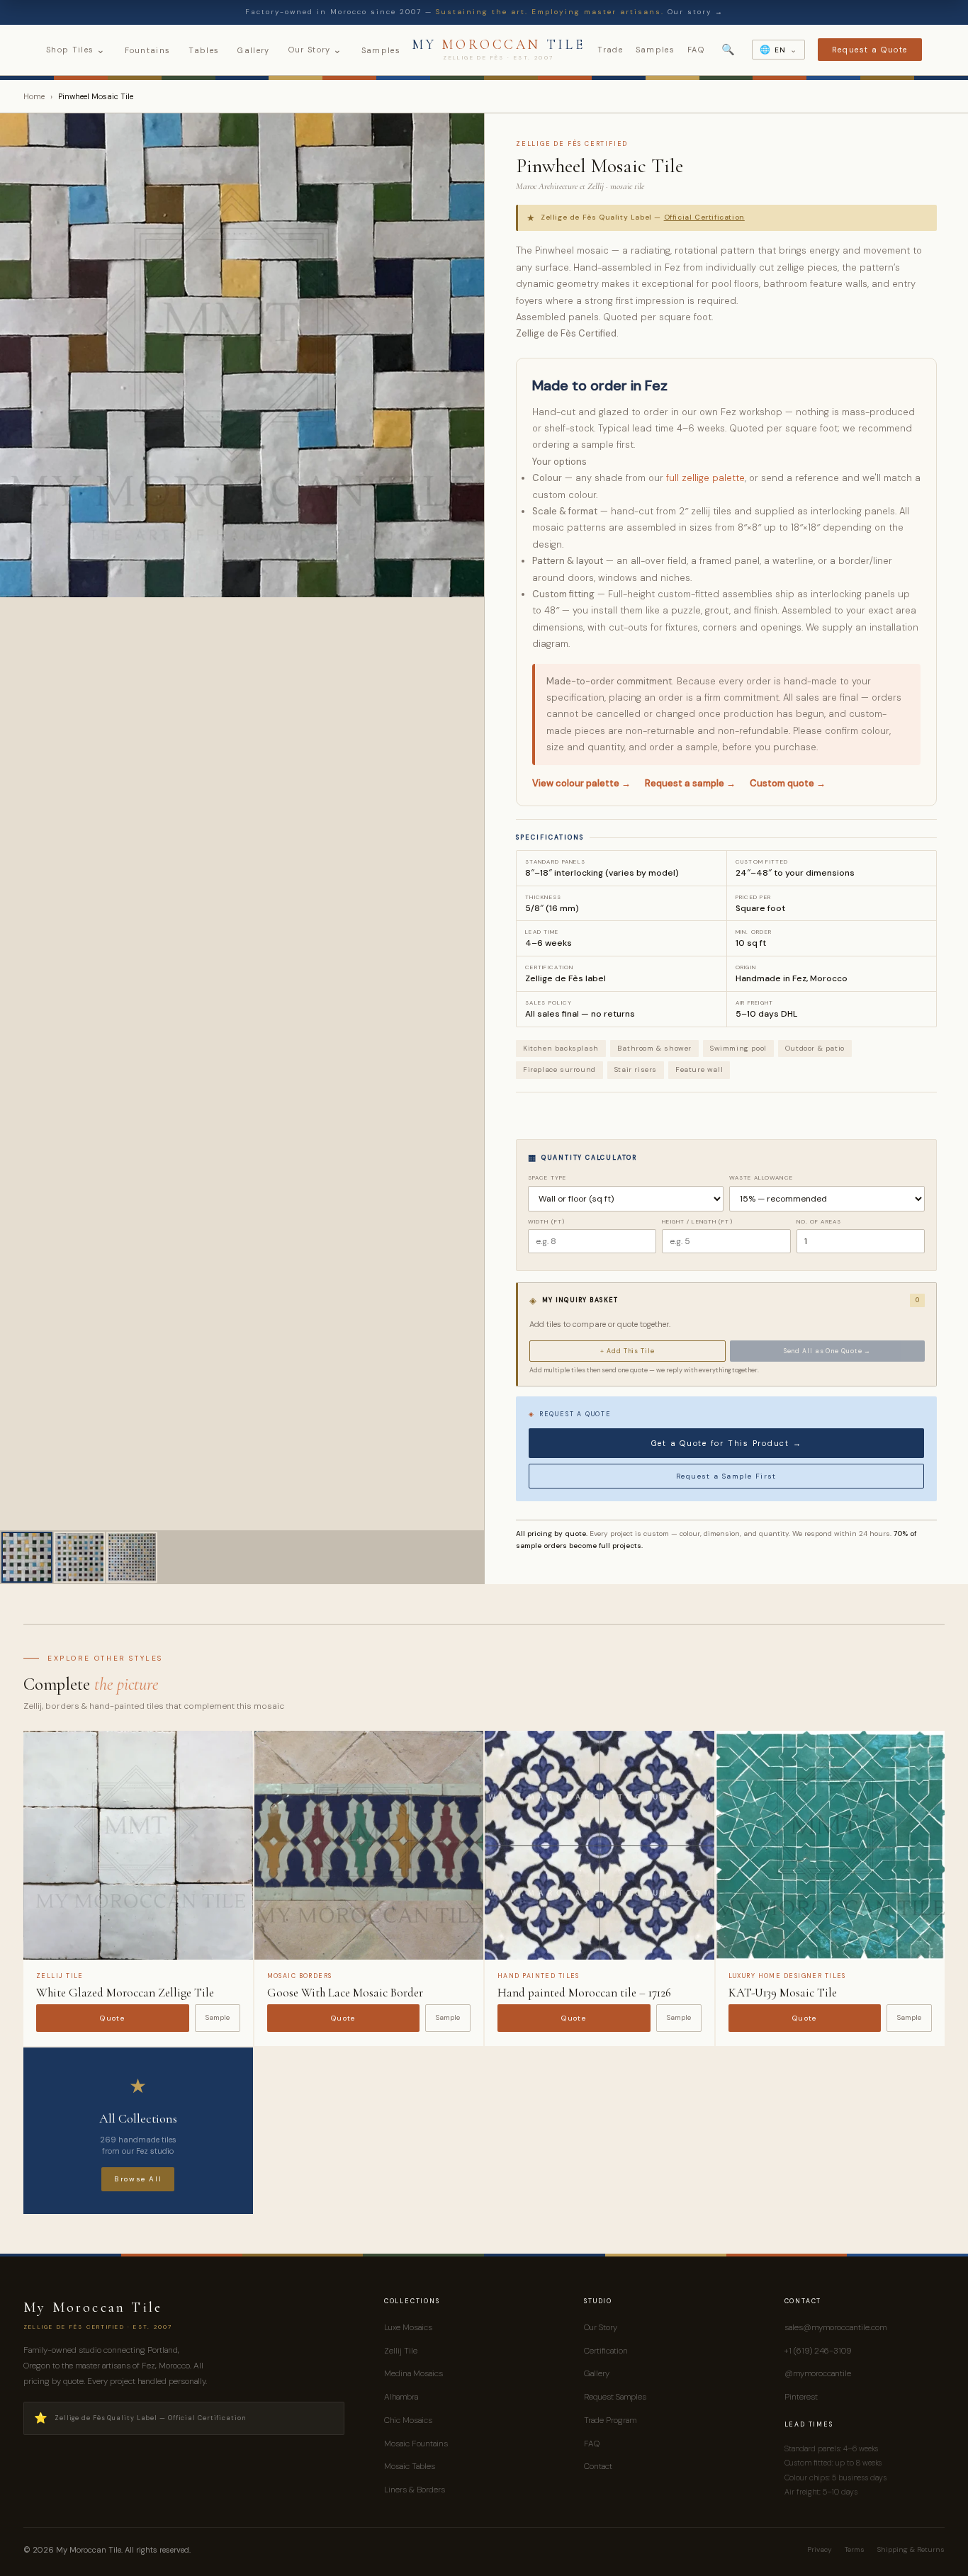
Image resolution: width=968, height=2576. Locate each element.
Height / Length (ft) (697, 1221)
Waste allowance (761, 1177)
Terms (855, 2549)
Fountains (148, 50)
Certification (606, 2351)
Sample (218, 2017)
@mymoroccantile (818, 2373)
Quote (112, 2018)
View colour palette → (581, 783)
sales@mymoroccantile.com (835, 2327)
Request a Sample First (726, 1476)
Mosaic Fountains (416, 2444)
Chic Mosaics (408, 2420)
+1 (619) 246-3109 (818, 2351)
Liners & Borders (415, 2490)
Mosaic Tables (410, 2466)
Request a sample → (690, 783)
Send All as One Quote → (828, 1351)
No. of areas (819, 1221)
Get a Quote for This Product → (727, 1443)
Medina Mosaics (413, 2373)
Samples (381, 50)
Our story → (696, 12)
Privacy (820, 2549)
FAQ (696, 50)
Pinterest (801, 2397)
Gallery (253, 50)
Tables (204, 50)
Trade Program (610, 2420)
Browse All (138, 2179)
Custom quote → (788, 783)
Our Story (316, 50)
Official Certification (704, 217)
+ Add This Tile (627, 1351)
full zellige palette (705, 478)
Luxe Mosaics (408, 2327)
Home (34, 96)
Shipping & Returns (911, 2549)
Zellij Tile (401, 2351)
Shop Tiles (76, 50)
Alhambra (401, 2397)
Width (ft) (546, 1221)
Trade (610, 50)
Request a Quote (870, 50)
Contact (598, 2466)
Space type (547, 1177)
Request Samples (615, 2397)
